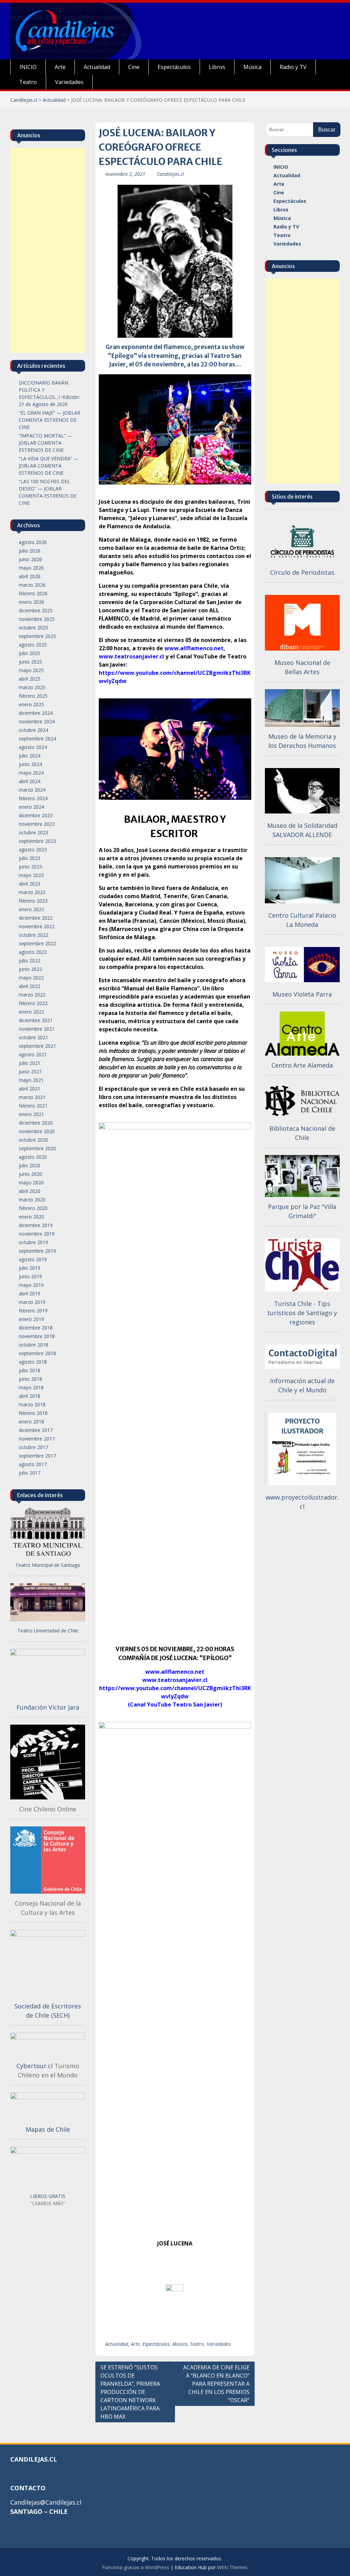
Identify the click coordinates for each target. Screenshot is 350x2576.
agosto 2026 (33, 542)
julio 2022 (30, 960)
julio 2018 (30, 1370)
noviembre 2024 (37, 721)
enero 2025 (31, 704)
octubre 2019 (33, 1242)
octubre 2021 (33, 1037)
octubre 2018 (33, 1345)
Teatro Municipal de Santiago (48, 1565)
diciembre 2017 (36, 1430)
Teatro (28, 82)
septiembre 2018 (37, 1353)
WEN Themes (232, 2567)
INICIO (28, 67)
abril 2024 (30, 781)
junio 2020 (30, 1174)
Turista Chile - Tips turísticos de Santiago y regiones (302, 1313)
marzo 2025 (32, 687)
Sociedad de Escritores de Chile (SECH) (48, 2011)
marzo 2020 (32, 1200)
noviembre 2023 (37, 824)
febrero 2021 (33, 1106)
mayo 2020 (31, 1182)
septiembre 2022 (37, 943)
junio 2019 (30, 1276)
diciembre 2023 (36, 815)
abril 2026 (30, 576)
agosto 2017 (33, 1464)
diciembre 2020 (36, 1123)
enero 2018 (31, 1422)
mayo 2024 (31, 773)
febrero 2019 (33, 1311)
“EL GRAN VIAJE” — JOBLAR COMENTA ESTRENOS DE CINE (50, 420)
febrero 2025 (33, 696)
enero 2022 (31, 1012)
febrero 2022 (33, 1003)
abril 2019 (30, 1293)
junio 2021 (30, 1071)
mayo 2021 (31, 1080)
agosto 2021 (33, 1054)
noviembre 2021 (37, 1029)
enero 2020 (31, 1217)
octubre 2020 (33, 1140)
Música (252, 67)
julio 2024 (30, 756)
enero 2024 (31, 807)
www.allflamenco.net (194, 648)
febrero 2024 (33, 798)
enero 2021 (31, 1114)
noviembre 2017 (37, 1439)
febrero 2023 (33, 901)
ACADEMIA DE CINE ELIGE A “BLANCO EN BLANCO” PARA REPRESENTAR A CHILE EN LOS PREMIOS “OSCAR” (216, 2384)
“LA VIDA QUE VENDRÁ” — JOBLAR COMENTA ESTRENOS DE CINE (49, 466)
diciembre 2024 (36, 713)
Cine (134, 67)
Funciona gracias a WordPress (136, 2567)
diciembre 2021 (36, 1020)
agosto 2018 (33, 1362)
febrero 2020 (33, 1208)
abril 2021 (30, 1089)
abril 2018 (30, 1396)
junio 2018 (30, 1379)
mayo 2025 (31, 670)
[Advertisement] (302, 381)
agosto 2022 (33, 952)
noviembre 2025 (37, 619)
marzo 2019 (32, 1302)
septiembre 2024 (37, 739)
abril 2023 (30, 884)
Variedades (69, 82)
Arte (60, 67)
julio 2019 (30, 1268)
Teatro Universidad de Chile (48, 1631)
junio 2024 (30, 764)
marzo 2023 (32, 892)
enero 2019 (31, 1319)
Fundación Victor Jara (48, 1707)
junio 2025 (30, 662)
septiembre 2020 (37, 1148)
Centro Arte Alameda (302, 1065)
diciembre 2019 (36, 1225)
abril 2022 (30, 986)
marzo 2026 (32, 585)
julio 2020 (30, 1165)
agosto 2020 (33, 1157)
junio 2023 (30, 867)
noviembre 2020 (37, 1131)
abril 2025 (30, 679)
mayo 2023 (31, 875)
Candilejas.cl (24, 100)
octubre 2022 (33, 935)
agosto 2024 (33, 747)
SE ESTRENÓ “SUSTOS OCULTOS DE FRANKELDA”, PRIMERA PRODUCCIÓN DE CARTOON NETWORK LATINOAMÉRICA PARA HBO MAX (130, 2392)
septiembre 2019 (37, 1251)
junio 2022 (30, 969)
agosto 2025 (33, 645)
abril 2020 (30, 1191)
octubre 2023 (33, 832)
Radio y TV (293, 67)
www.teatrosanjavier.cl (131, 656)
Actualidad (97, 67)
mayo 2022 (31, 978)
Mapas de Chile (48, 2129)
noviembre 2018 (37, 1336)
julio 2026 (30, 551)
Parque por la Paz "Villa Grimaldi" (302, 1211)
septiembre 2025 (37, 636)
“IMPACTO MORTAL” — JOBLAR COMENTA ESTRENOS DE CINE (45, 443)
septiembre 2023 (37, 841)
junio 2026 (30, 559)
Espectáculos (174, 67)
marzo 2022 (32, 995)
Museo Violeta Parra (302, 994)
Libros (217, 67)
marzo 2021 (32, 1097)
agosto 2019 (33, 1259)
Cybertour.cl (35, 2066)
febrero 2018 (33, 1413)
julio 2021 (30, 1063)
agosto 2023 (33, 850)
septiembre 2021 (37, 1046)
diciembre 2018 (36, 1328)
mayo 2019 (31, 1285)
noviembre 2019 (37, 1234)
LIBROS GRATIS (48, 2196)
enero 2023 (31, 909)
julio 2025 (30, 653)
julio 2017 (30, 1473)
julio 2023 (30, 858)
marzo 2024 (32, 790)
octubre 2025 (33, 628)
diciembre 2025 (36, 610)
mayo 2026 (31, 568)
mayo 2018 (31, 1387)
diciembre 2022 (36, 918)
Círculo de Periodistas (302, 572)
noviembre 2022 (37, 926)
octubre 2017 (33, 1447)
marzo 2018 (32, 1404)
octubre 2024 (33, 730)
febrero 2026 (33, 593)
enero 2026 (31, 602)
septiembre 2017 (37, 1456)
